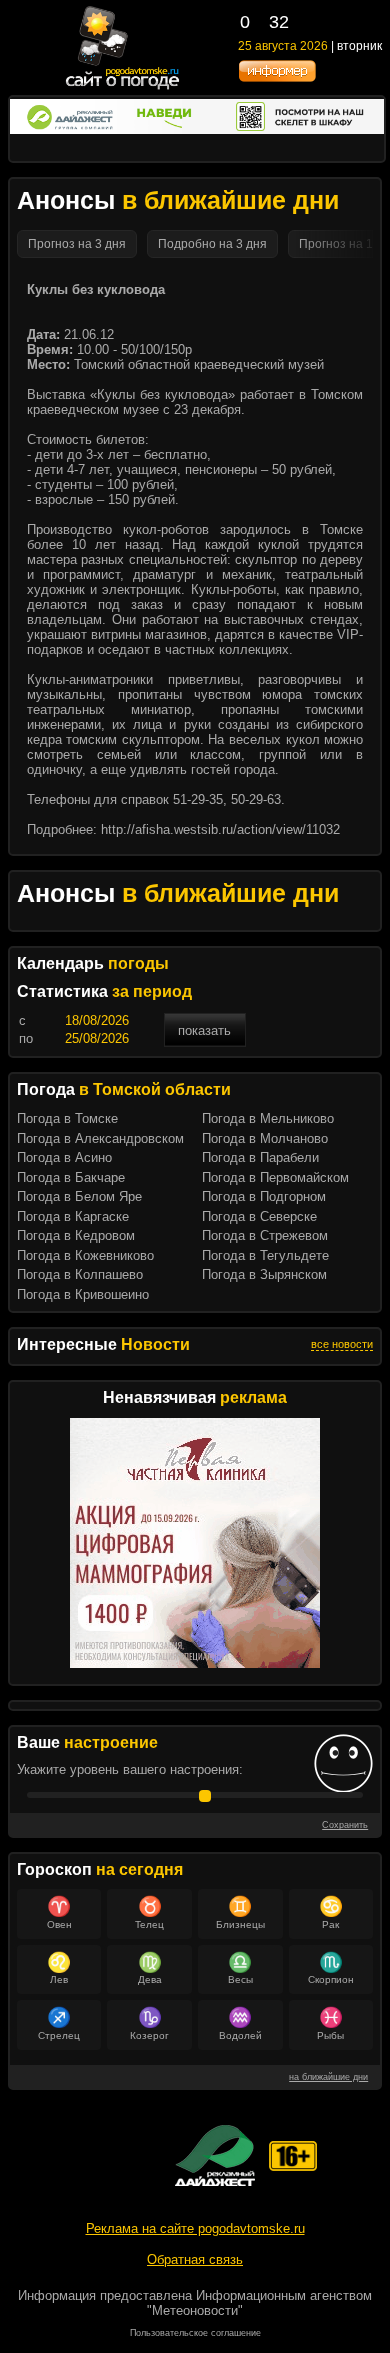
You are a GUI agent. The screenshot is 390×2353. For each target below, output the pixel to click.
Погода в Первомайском (275, 1177)
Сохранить (345, 1825)
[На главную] (123, 87)
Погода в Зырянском (264, 1274)
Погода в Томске (67, 1118)
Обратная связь (195, 2259)
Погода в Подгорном (264, 1196)
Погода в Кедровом (76, 1235)
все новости (342, 1344)
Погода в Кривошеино (83, 1294)
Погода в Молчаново (265, 1138)
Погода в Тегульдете (265, 1255)
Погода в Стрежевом (265, 1235)
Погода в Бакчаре (71, 1177)
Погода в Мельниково (268, 1118)
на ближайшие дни (328, 2077)
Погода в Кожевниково (85, 1255)
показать (204, 1030)
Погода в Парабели (260, 1157)
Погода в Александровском (100, 1138)
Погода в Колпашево (80, 1274)
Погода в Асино (64, 1157)
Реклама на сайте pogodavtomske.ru (195, 2228)
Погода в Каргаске (73, 1216)
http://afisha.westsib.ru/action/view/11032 (220, 829)
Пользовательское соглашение (195, 2333)
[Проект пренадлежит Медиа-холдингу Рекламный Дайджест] (215, 2155)
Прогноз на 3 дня (77, 244)
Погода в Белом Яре (79, 1196)
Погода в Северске (259, 1216)
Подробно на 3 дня (212, 244)
